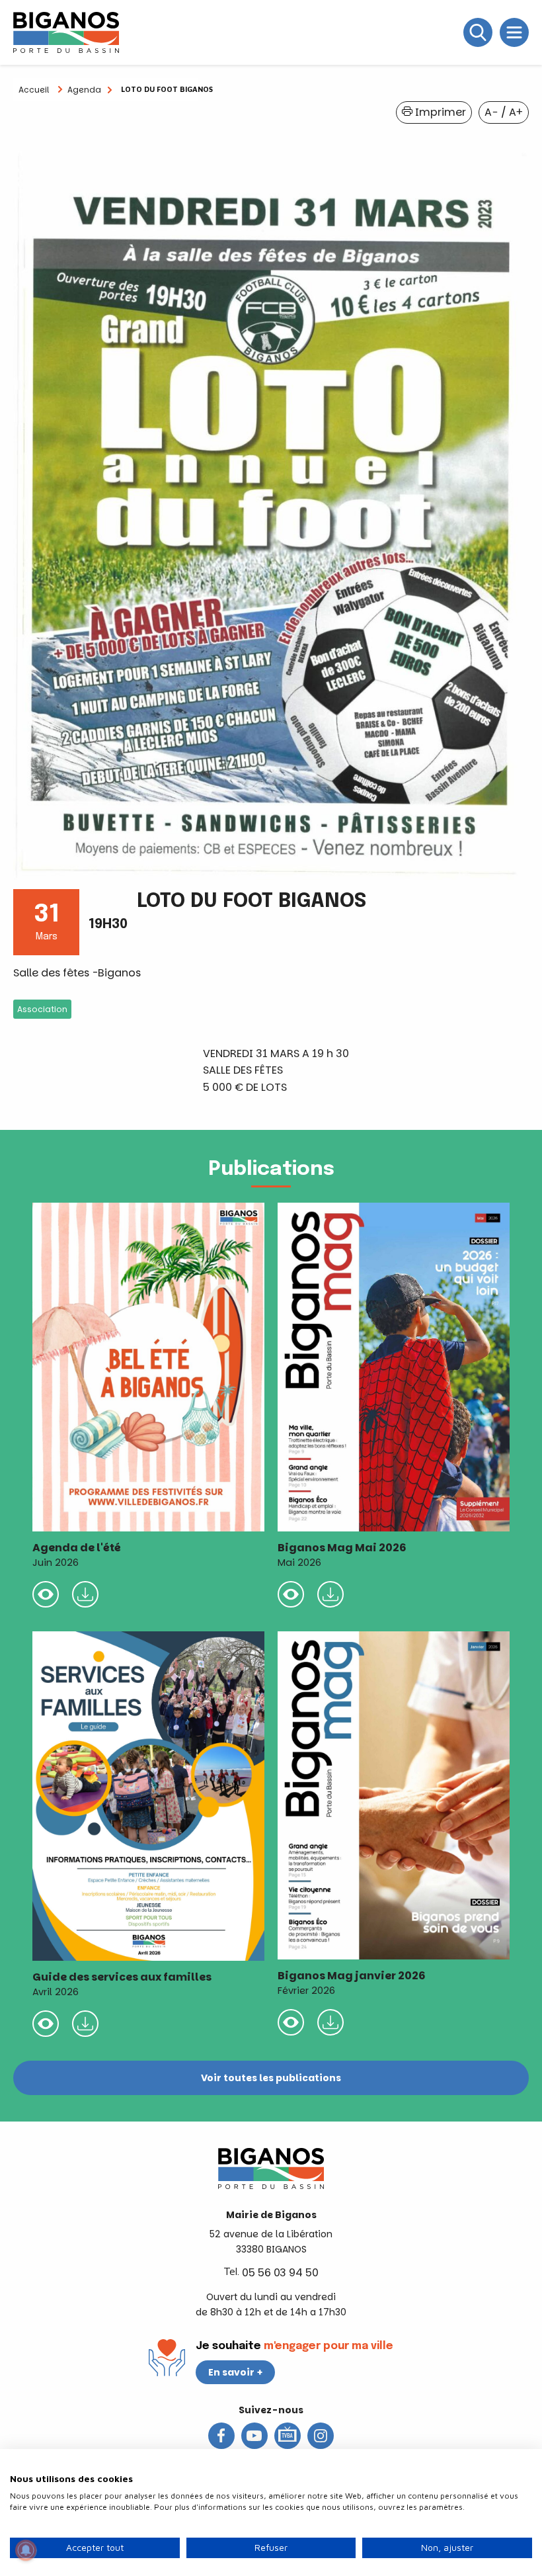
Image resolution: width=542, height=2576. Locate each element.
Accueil (34, 90)
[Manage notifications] (26, 2550)
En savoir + (236, 2372)
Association (42, 1009)
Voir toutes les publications (271, 2078)
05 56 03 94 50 (280, 2273)
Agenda (84, 90)
